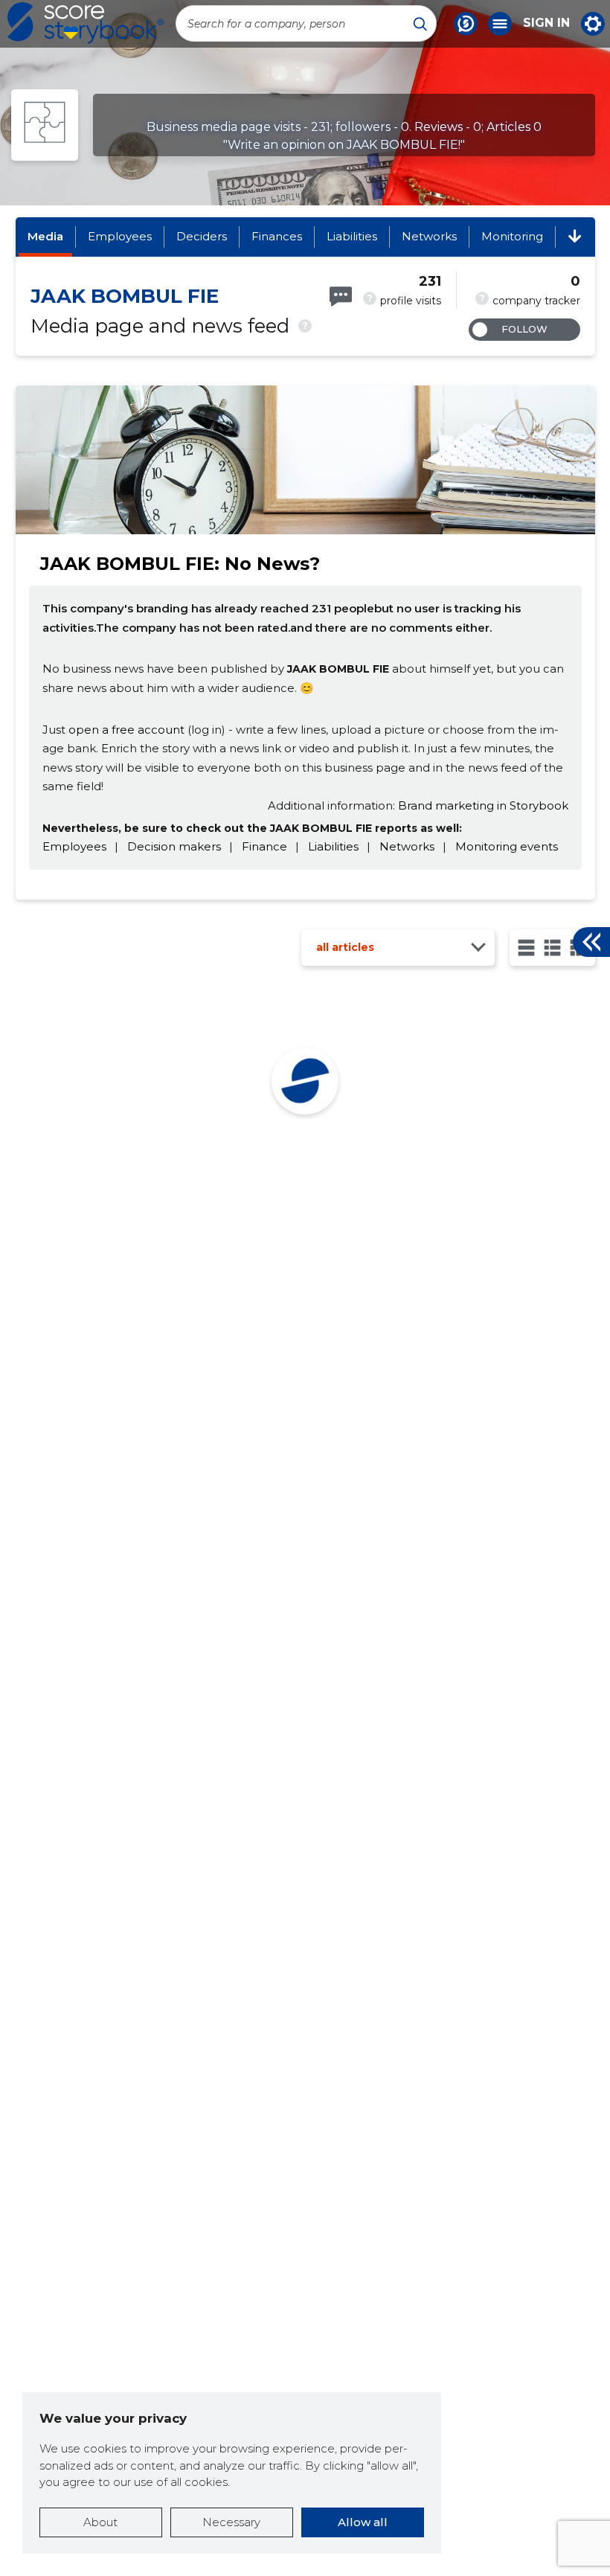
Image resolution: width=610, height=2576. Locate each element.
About (100, 2522)
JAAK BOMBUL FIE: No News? (180, 564)
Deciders (202, 236)
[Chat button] (466, 24)
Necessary (231, 2522)
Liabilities (352, 236)
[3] (552, 948)
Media (45, 236)
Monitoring (512, 236)
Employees (120, 236)
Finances (277, 236)
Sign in (546, 23)
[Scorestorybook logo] (86, 23)
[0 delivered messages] (341, 297)
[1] (526, 948)
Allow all (363, 2522)
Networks (429, 236)
